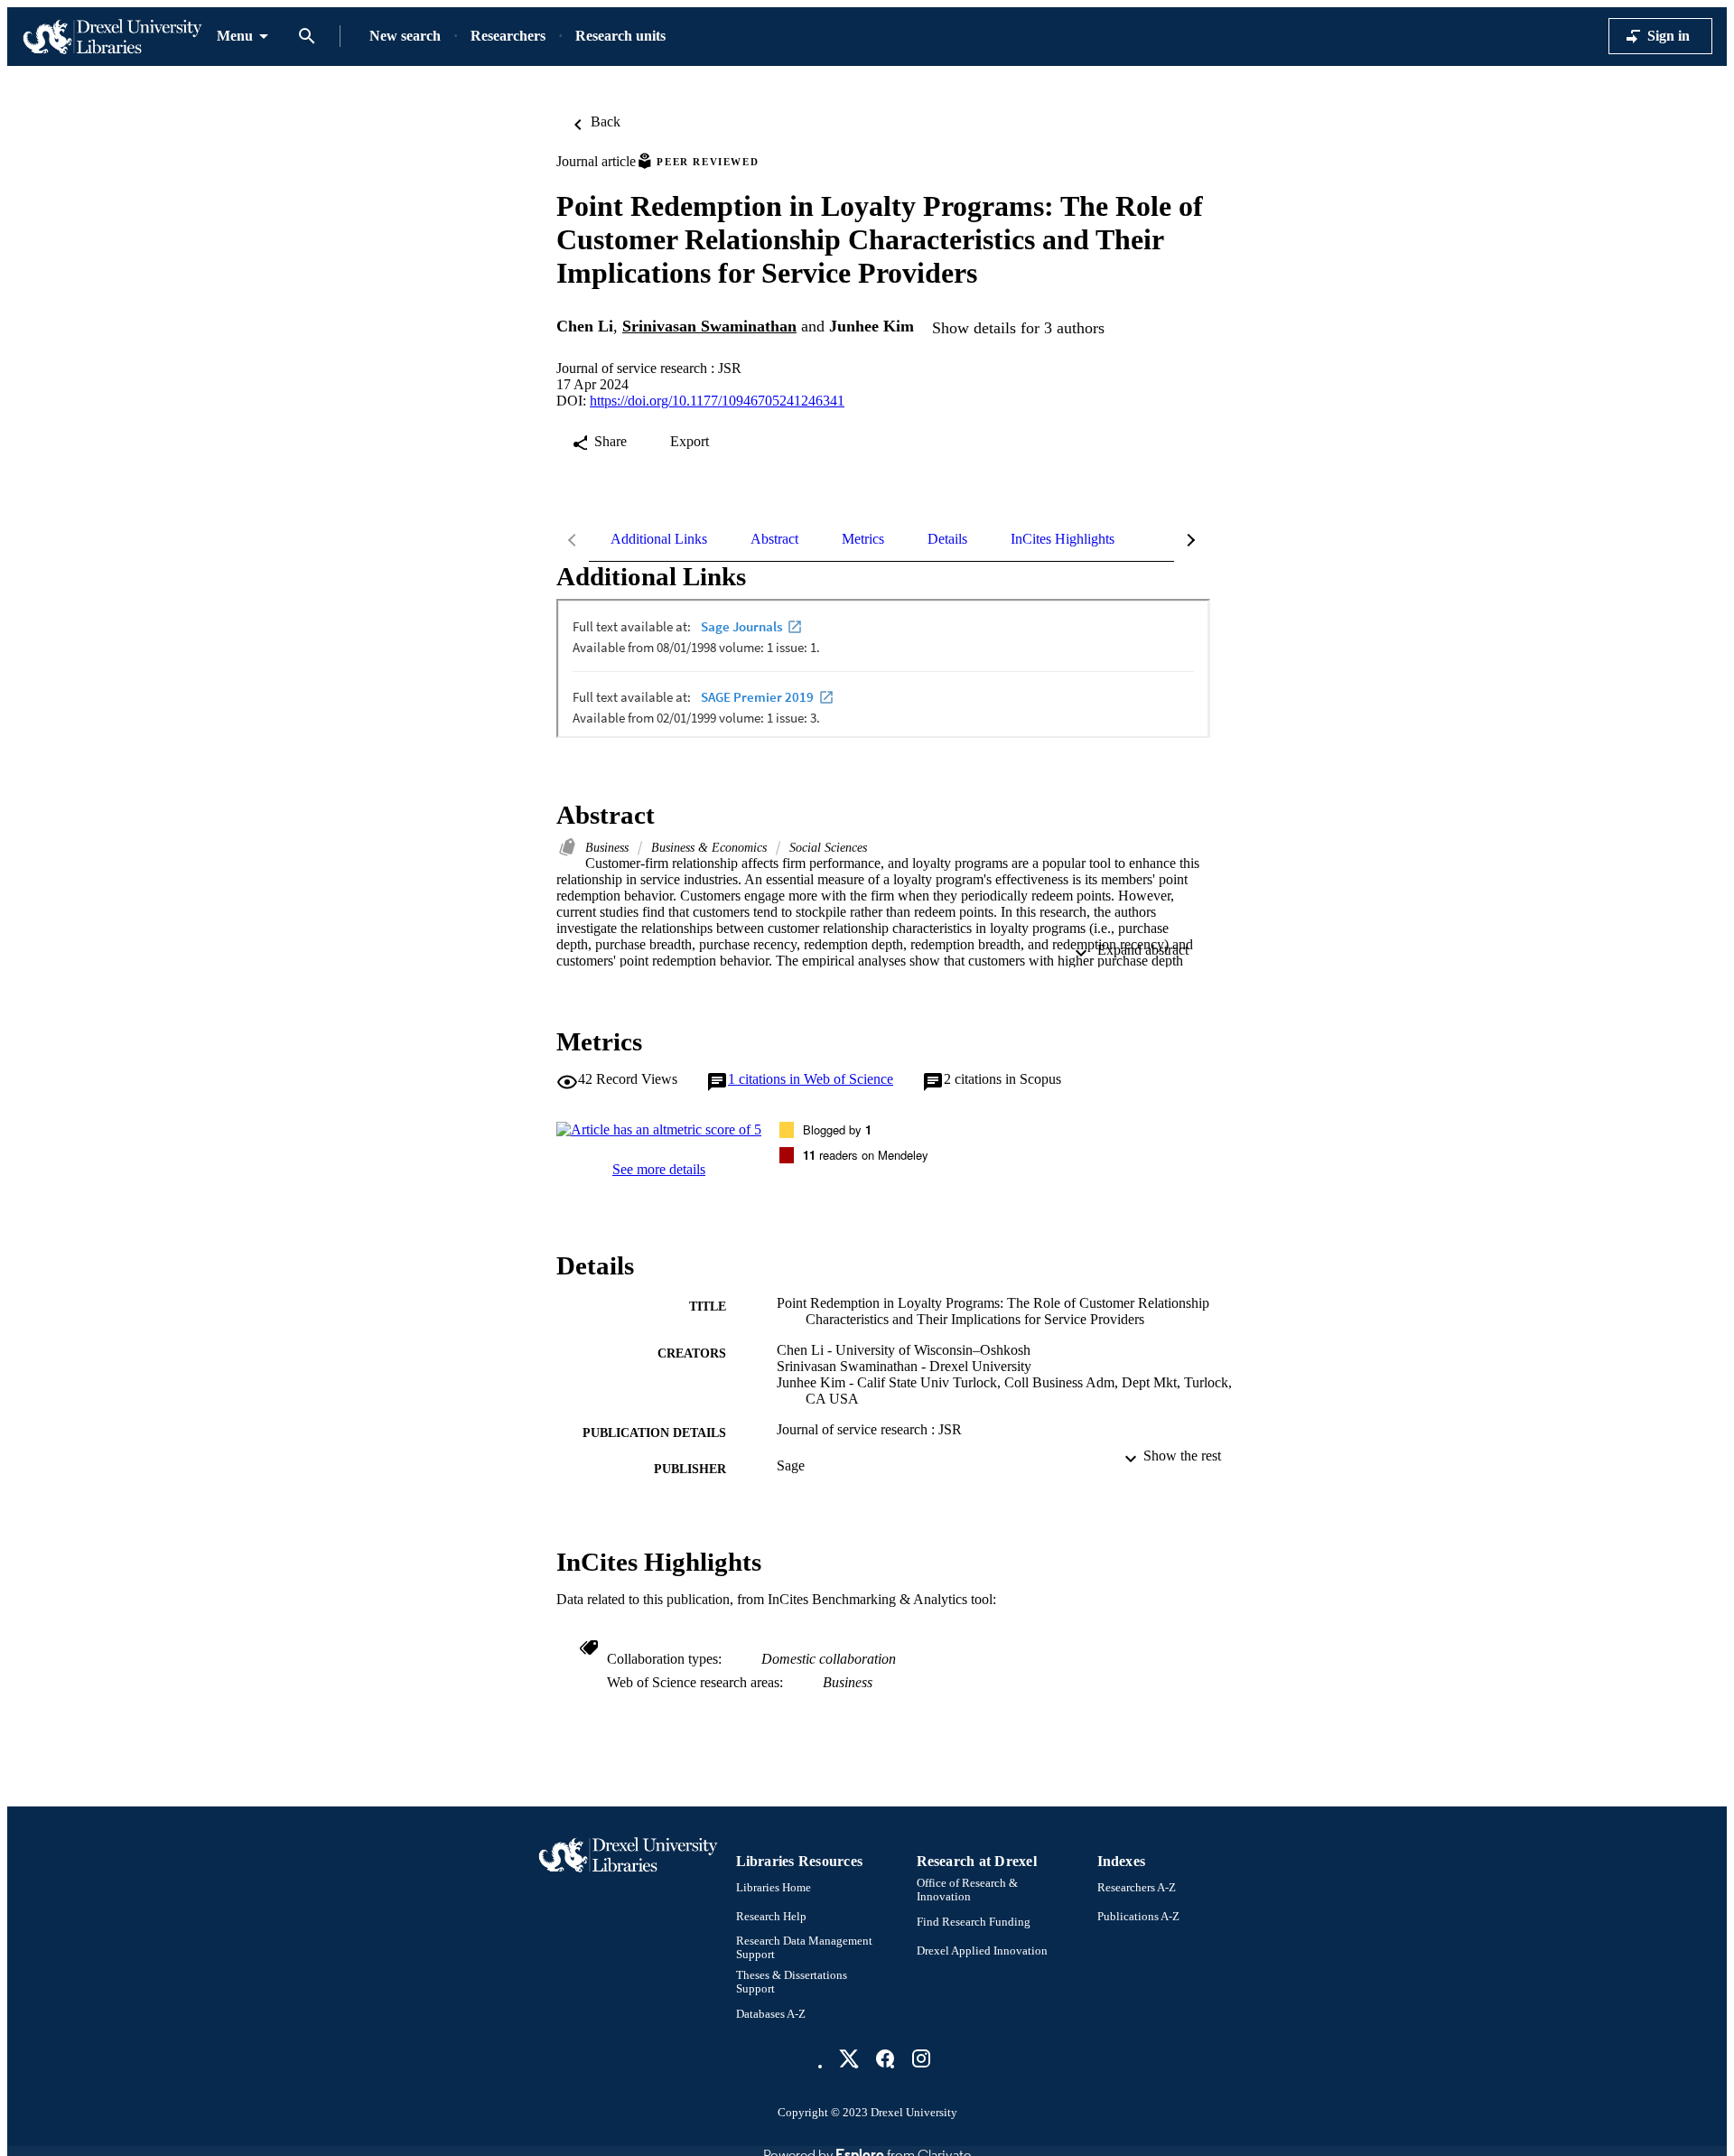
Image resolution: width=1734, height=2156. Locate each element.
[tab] (659, 539)
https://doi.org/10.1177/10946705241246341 (717, 401)
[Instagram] (921, 2058)
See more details (659, 1169)
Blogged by (837, 1129)
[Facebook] (885, 2058)
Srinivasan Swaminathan (709, 326)
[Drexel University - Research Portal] (112, 37)
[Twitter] (849, 2058)
